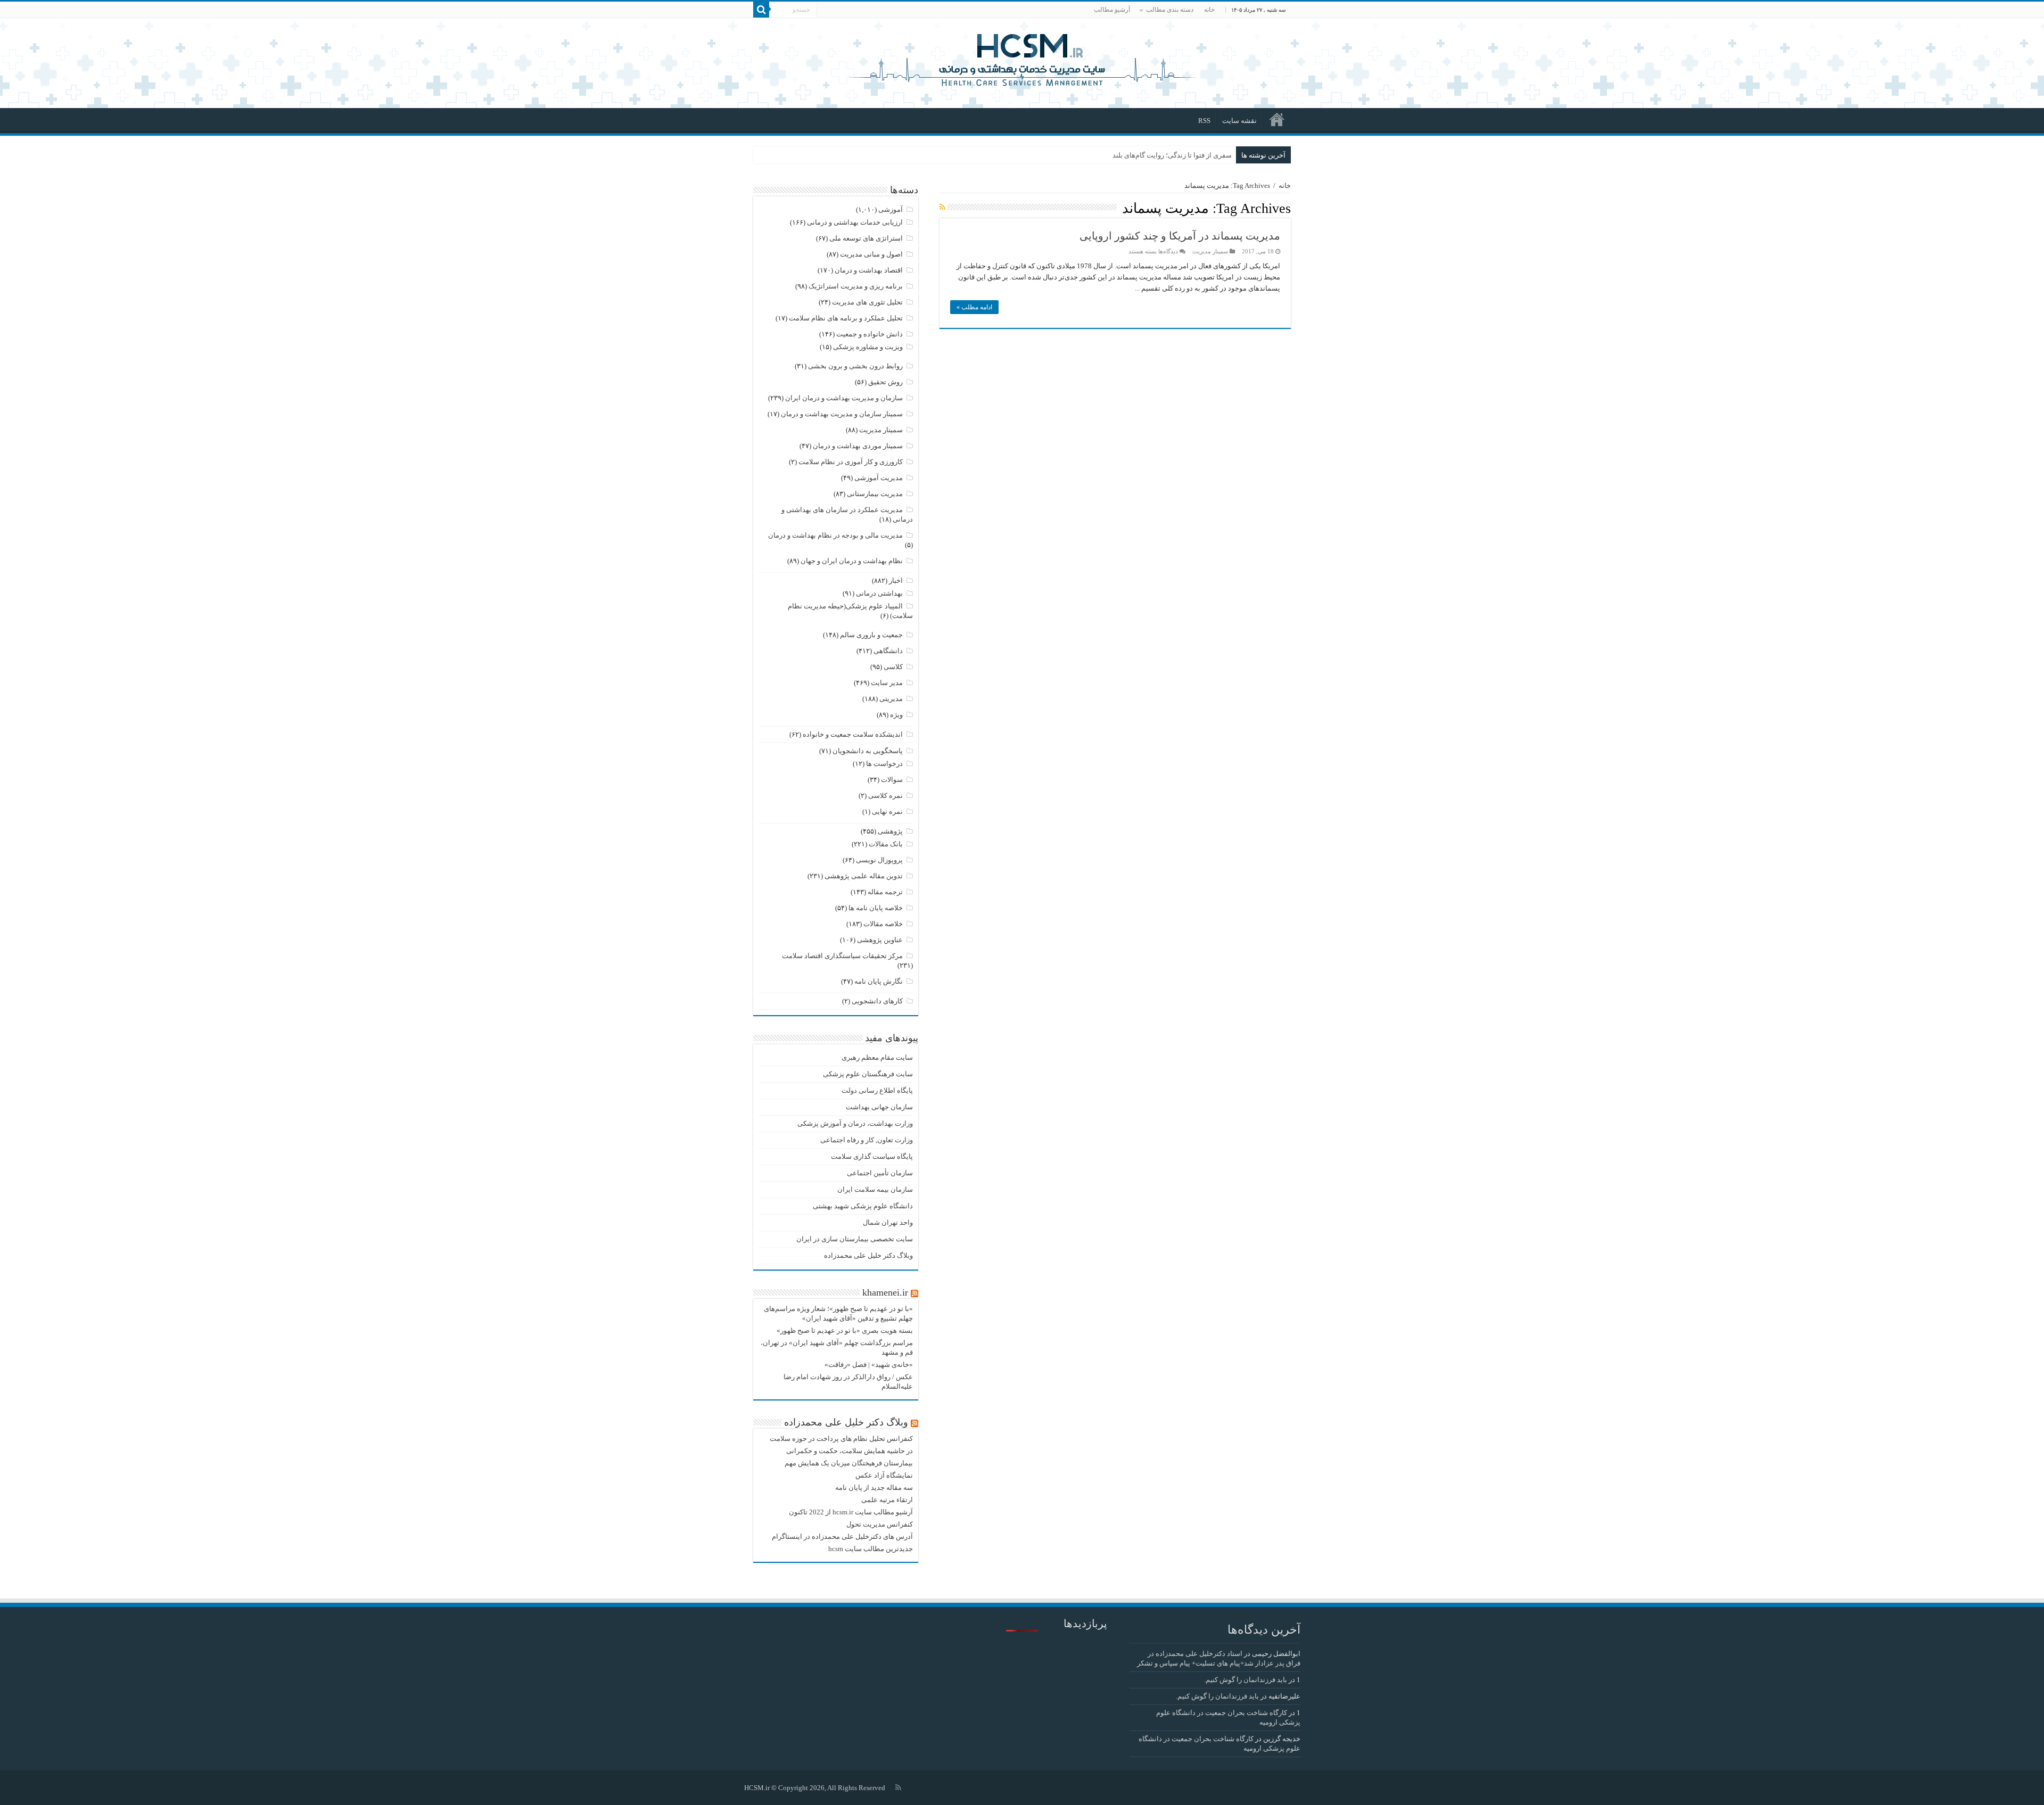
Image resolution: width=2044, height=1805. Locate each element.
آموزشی (891, 209)
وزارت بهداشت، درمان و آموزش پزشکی (855, 1123)
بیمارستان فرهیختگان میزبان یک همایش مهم (849, 1463)
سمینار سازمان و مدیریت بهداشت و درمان (842, 414)
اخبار (896, 580)
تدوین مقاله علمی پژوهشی (864, 876)
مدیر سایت (887, 683)
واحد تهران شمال (888, 1222)
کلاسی (893, 667)
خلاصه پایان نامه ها (876, 908)
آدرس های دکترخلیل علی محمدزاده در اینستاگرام (842, 1536)
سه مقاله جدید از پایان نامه (874, 1487)
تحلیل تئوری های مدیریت (867, 302)
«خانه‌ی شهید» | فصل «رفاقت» (869, 1365)
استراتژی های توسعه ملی (866, 238)
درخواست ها (884, 764)
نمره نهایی (887, 811)
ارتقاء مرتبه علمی (887, 1500)
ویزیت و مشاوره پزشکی (868, 347)
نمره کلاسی (885, 796)
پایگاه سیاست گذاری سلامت (872, 1156)
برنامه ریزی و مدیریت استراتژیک (856, 286)
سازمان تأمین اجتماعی (880, 1173)
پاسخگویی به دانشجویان (868, 751)
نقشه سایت (1239, 121)
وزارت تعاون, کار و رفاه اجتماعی (867, 1140)
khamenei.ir (885, 1292)
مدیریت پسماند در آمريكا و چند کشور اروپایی (1180, 236)
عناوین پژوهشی (880, 940)
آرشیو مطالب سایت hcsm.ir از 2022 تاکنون (851, 1512)
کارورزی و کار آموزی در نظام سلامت (851, 462)
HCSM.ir (757, 1788)
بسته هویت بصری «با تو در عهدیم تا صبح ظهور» (845, 1330)
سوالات (892, 780)
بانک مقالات (886, 844)
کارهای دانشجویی (877, 1001)
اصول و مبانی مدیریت (871, 254)
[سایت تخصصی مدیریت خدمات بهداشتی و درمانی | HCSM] (1022, 59)
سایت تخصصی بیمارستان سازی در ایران (855, 1239)
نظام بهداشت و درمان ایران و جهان (852, 561)
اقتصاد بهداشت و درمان (869, 270)
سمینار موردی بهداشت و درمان (858, 446)
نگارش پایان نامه (879, 981)
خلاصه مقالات (883, 924)
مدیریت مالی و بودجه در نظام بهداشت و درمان (835, 535)
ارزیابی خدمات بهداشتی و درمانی (855, 222)
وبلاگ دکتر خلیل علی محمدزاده (868, 1255)
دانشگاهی (888, 651)
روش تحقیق (885, 382)
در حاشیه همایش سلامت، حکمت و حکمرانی (850, 1451)
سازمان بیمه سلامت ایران (875, 1189)
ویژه (896, 715)
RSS (1204, 121)
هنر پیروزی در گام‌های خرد (1195, 155)
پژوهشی (890, 831)
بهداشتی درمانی (879, 593)
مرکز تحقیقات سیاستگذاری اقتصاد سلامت (842, 956)
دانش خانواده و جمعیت (869, 334)
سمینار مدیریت (1210, 251)
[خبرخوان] (942, 208)
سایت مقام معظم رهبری (877, 1057)
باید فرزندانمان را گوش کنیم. (1246, 1680)
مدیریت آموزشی (879, 478)
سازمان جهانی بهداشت (879, 1107)
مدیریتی (891, 699)
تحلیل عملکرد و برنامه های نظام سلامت (846, 318)
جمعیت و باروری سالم (871, 635)
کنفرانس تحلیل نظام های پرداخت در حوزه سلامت (841, 1439)
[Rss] (898, 1787)
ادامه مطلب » (974, 307)
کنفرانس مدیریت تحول (880, 1524)
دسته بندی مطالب (1170, 10)
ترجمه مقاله (885, 892)
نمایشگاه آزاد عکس (884, 1475)
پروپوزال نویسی (879, 860)
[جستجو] (761, 10)
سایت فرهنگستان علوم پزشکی (868, 1074)
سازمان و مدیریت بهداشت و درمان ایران (844, 398)
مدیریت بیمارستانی (875, 494)
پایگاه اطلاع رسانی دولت (877, 1090)
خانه (1209, 10)
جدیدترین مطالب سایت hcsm (871, 1549)
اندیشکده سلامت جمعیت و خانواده (853, 734)
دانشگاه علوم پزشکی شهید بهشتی (863, 1206)
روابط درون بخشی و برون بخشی (855, 366)
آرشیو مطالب (1112, 10)
